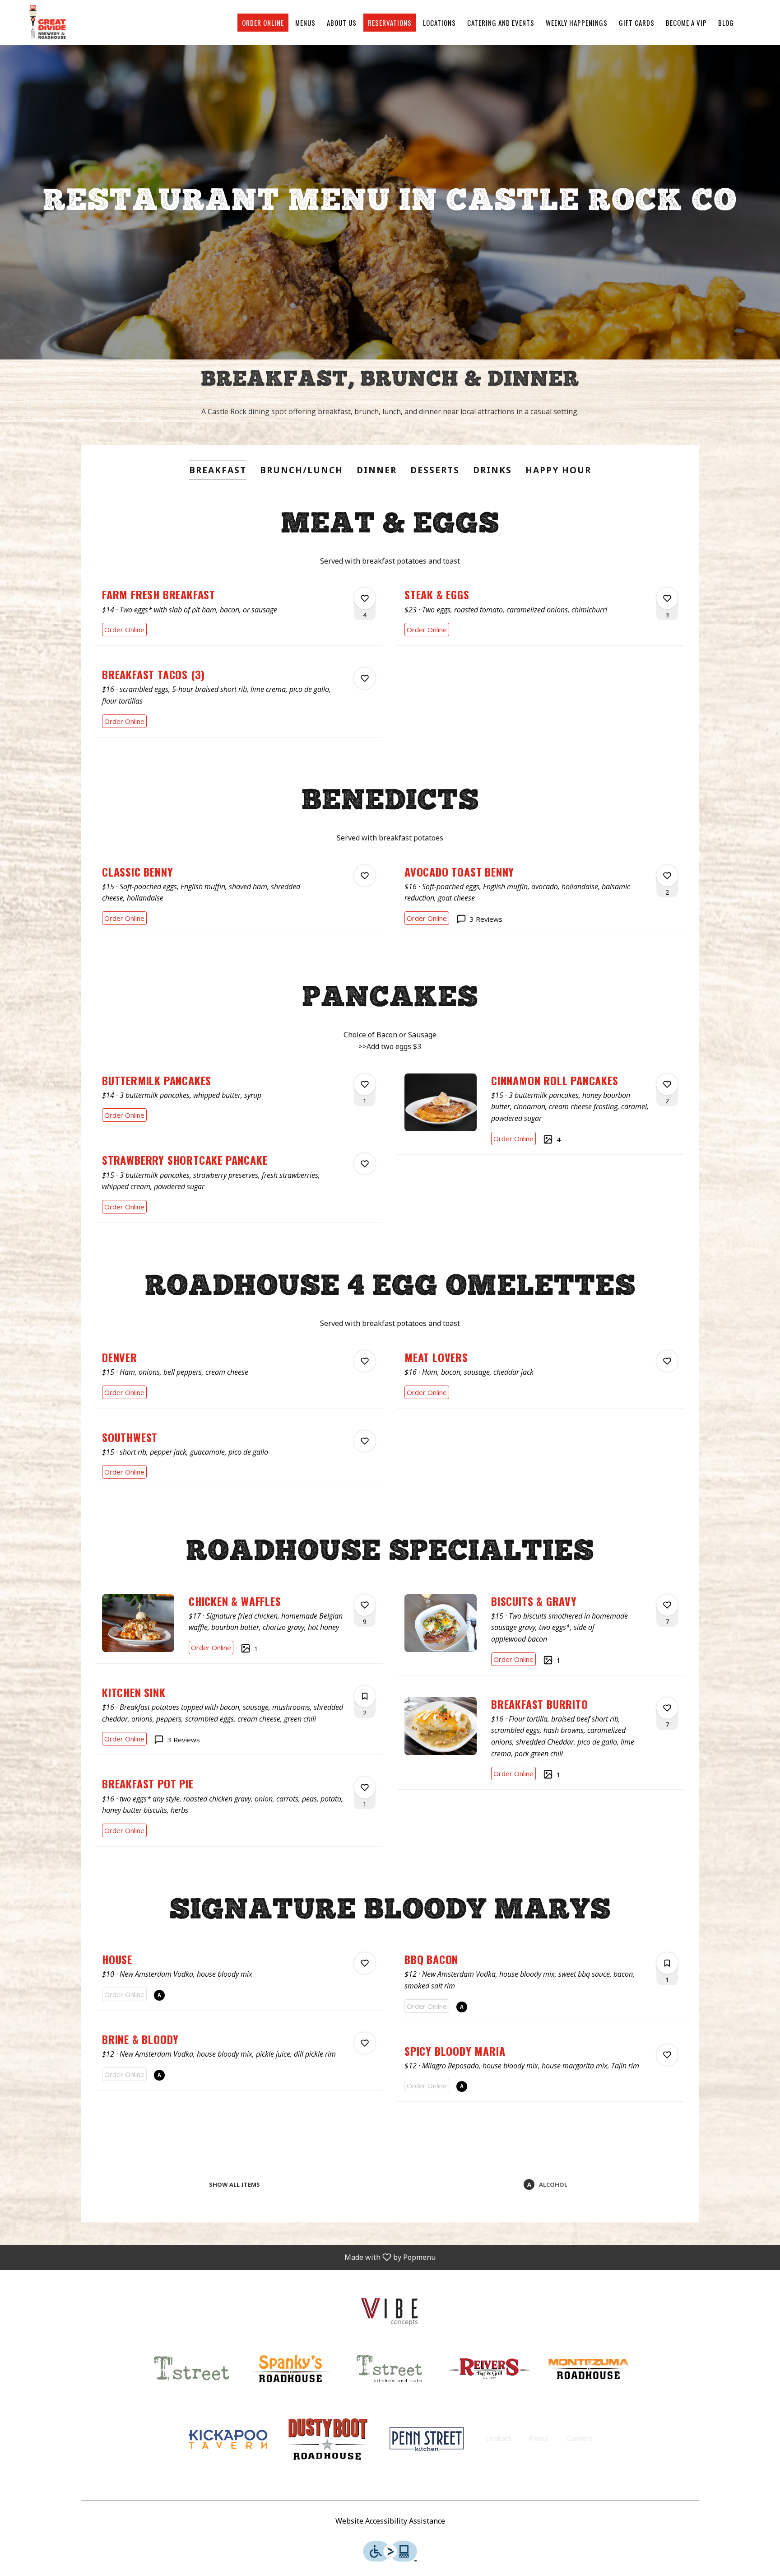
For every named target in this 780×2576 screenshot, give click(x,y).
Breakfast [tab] (218, 470)
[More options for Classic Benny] (365, 876)
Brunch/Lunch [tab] (302, 470)
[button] (239, 613)
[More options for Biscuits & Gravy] (667, 1605)
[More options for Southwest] (365, 1441)
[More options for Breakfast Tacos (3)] (365, 678)
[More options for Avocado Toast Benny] (667, 876)
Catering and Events (501, 23)
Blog (726, 23)
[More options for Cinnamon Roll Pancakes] (667, 1084)
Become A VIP (686, 23)
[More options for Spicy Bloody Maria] (667, 2055)
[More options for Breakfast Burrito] (667, 1708)
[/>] (390, 2368)
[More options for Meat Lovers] (667, 1361)
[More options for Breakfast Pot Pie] (365, 1787)
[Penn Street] (427, 2438)
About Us (342, 23)
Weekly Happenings (577, 23)
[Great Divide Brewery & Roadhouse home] (48, 23)
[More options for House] (365, 1963)
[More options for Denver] (365, 1361)
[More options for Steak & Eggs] (667, 598)
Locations (439, 23)
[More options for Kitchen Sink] (365, 1696)
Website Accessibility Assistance (390, 2521)
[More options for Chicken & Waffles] (365, 1605)
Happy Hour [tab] (558, 470)
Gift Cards (637, 23)
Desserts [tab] (435, 470)
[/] (390, 2309)
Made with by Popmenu (221, 2257)
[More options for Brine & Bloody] (365, 2043)
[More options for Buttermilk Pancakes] (365, 1084)
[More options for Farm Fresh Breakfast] (365, 598)
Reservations (390, 23)
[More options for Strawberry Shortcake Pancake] (365, 1164)
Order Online (263, 23)
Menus (305, 23)
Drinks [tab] (492, 470)
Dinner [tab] (377, 470)
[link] (124, 630)
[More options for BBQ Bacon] (667, 1963)
